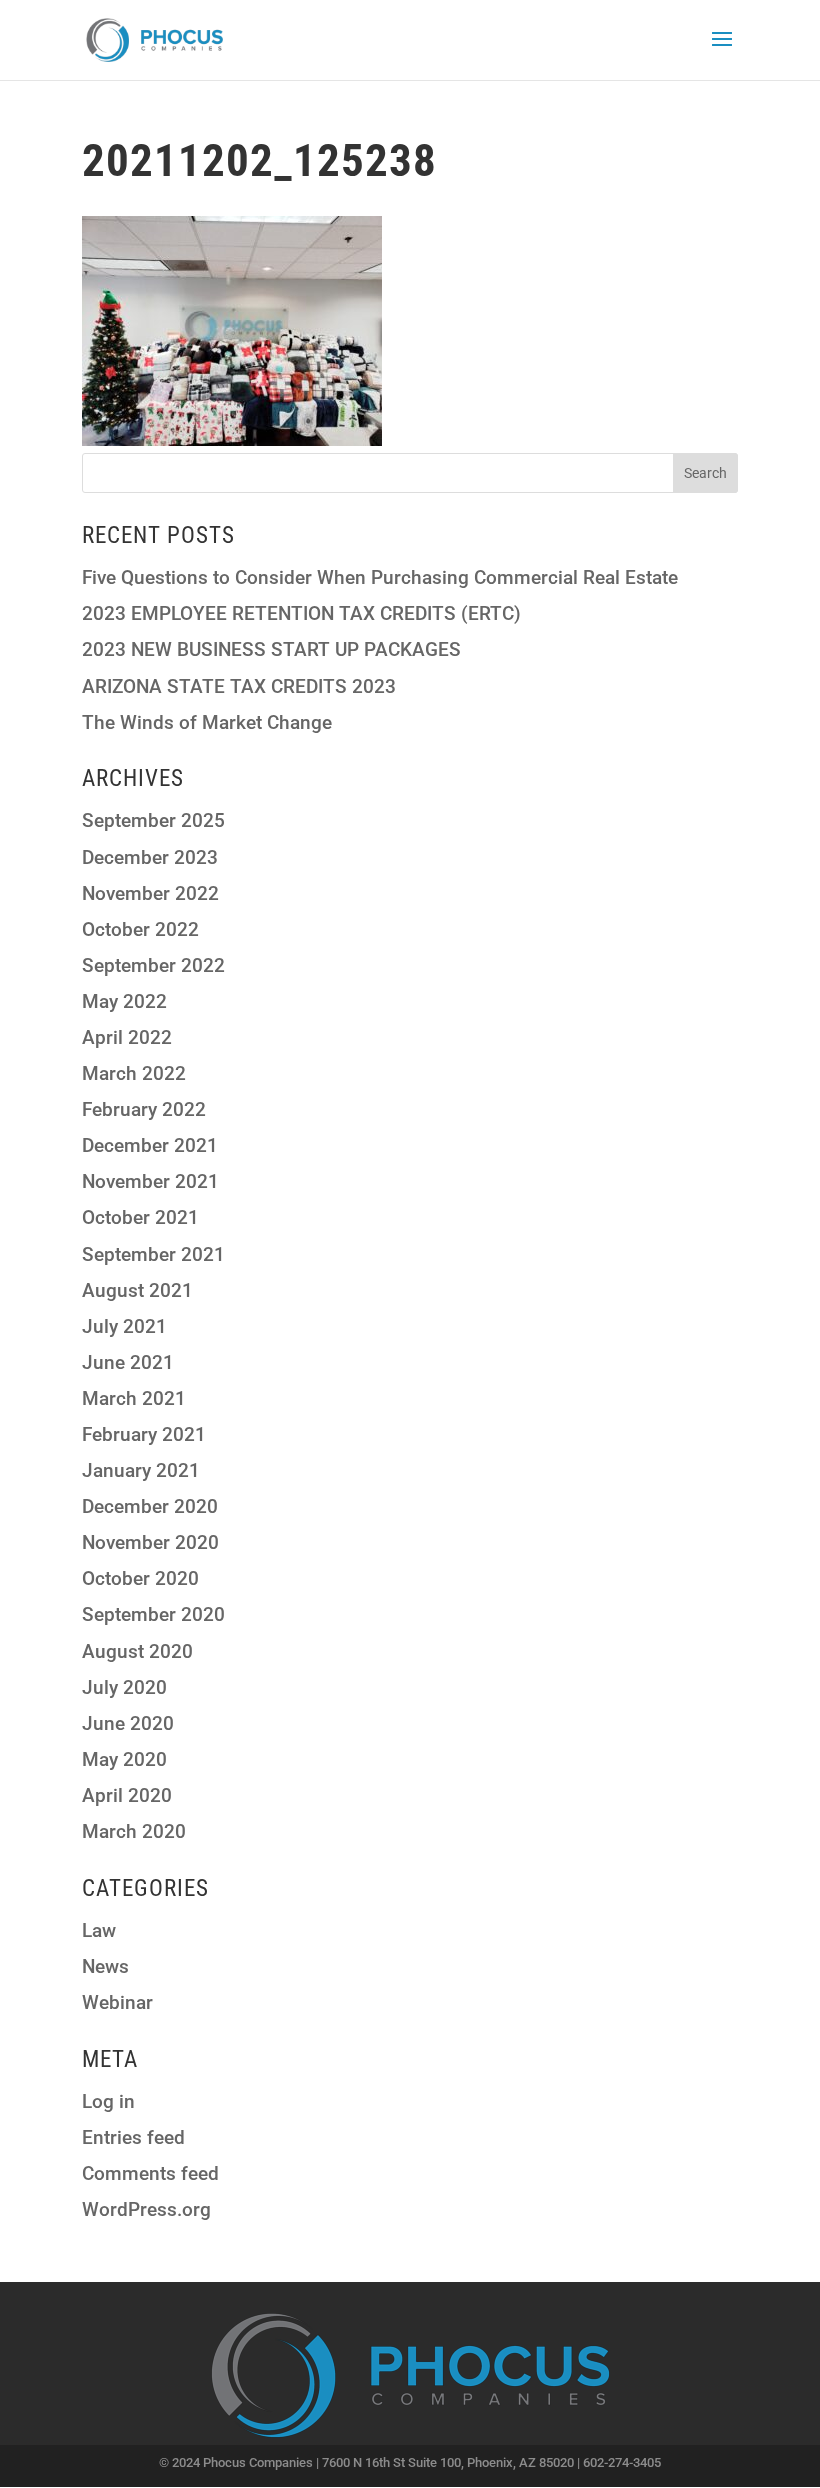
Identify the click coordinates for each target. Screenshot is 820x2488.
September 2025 (153, 820)
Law (99, 1930)
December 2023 (150, 857)
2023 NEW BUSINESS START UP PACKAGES (271, 649)
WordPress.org (146, 2209)
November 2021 (150, 1181)
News (105, 1966)
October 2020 (140, 1578)
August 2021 (137, 1290)
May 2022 (124, 1001)
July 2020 (124, 1687)
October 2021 (140, 1217)
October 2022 (140, 929)
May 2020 (124, 1759)
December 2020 (150, 1506)
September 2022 (153, 965)
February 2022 (144, 1109)
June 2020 (128, 1723)
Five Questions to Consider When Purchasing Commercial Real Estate (380, 577)
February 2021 (144, 1434)
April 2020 (127, 1795)
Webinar (117, 2002)
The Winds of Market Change (207, 722)
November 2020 (150, 1542)
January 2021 (141, 1470)
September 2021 (153, 1254)
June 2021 (128, 1362)
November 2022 (150, 893)
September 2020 (153, 1614)
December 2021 (150, 1145)
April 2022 (127, 1037)
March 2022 (134, 1073)
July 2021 (124, 1326)
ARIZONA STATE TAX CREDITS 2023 (239, 686)
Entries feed (133, 2137)
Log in (108, 2101)
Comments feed (150, 2173)
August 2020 (137, 1651)
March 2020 (134, 1831)
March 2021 (134, 1398)
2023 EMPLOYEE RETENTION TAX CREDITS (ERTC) (301, 613)
